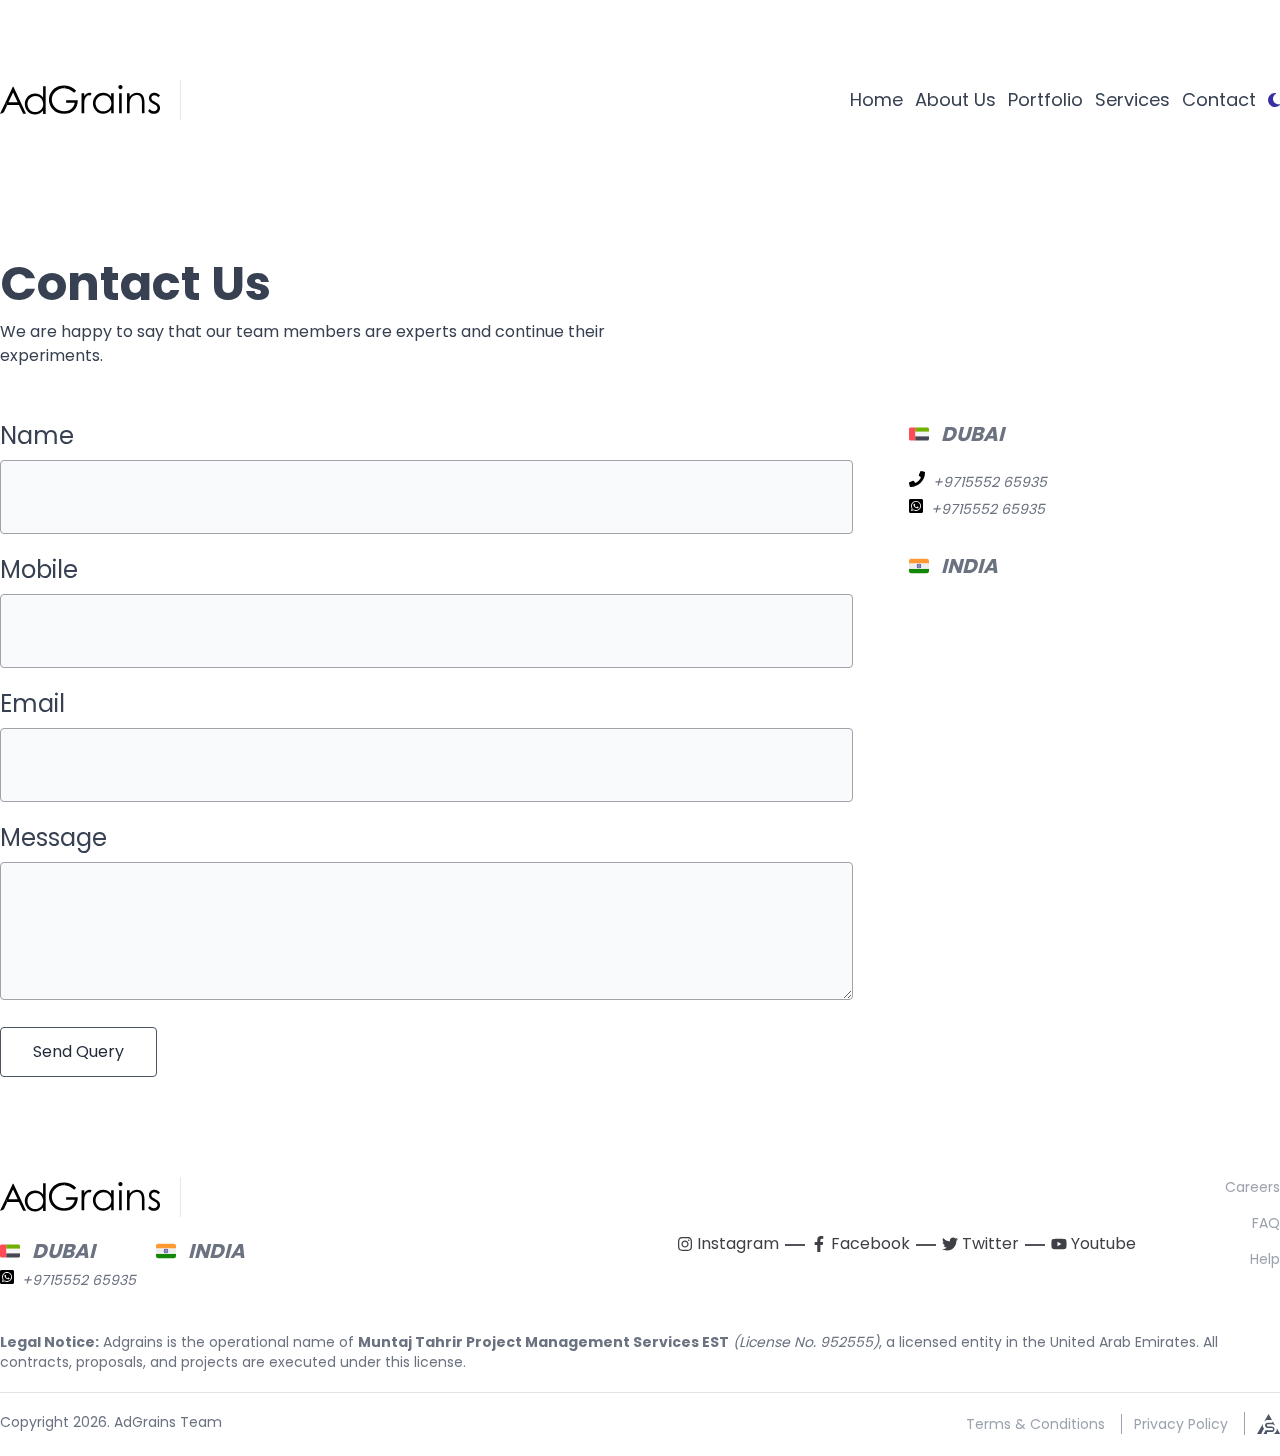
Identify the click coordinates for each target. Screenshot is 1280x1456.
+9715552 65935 (990, 482)
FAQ (1266, 1223)
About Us (955, 99)
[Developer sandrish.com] (1262, 1423)
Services (1132, 99)
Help (1265, 1259)
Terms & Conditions (1035, 1424)
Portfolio (1045, 99)
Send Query (78, 1051)
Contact (1219, 99)
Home (876, 99)
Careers (1252, 1187)
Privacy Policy (1181, 1424)
